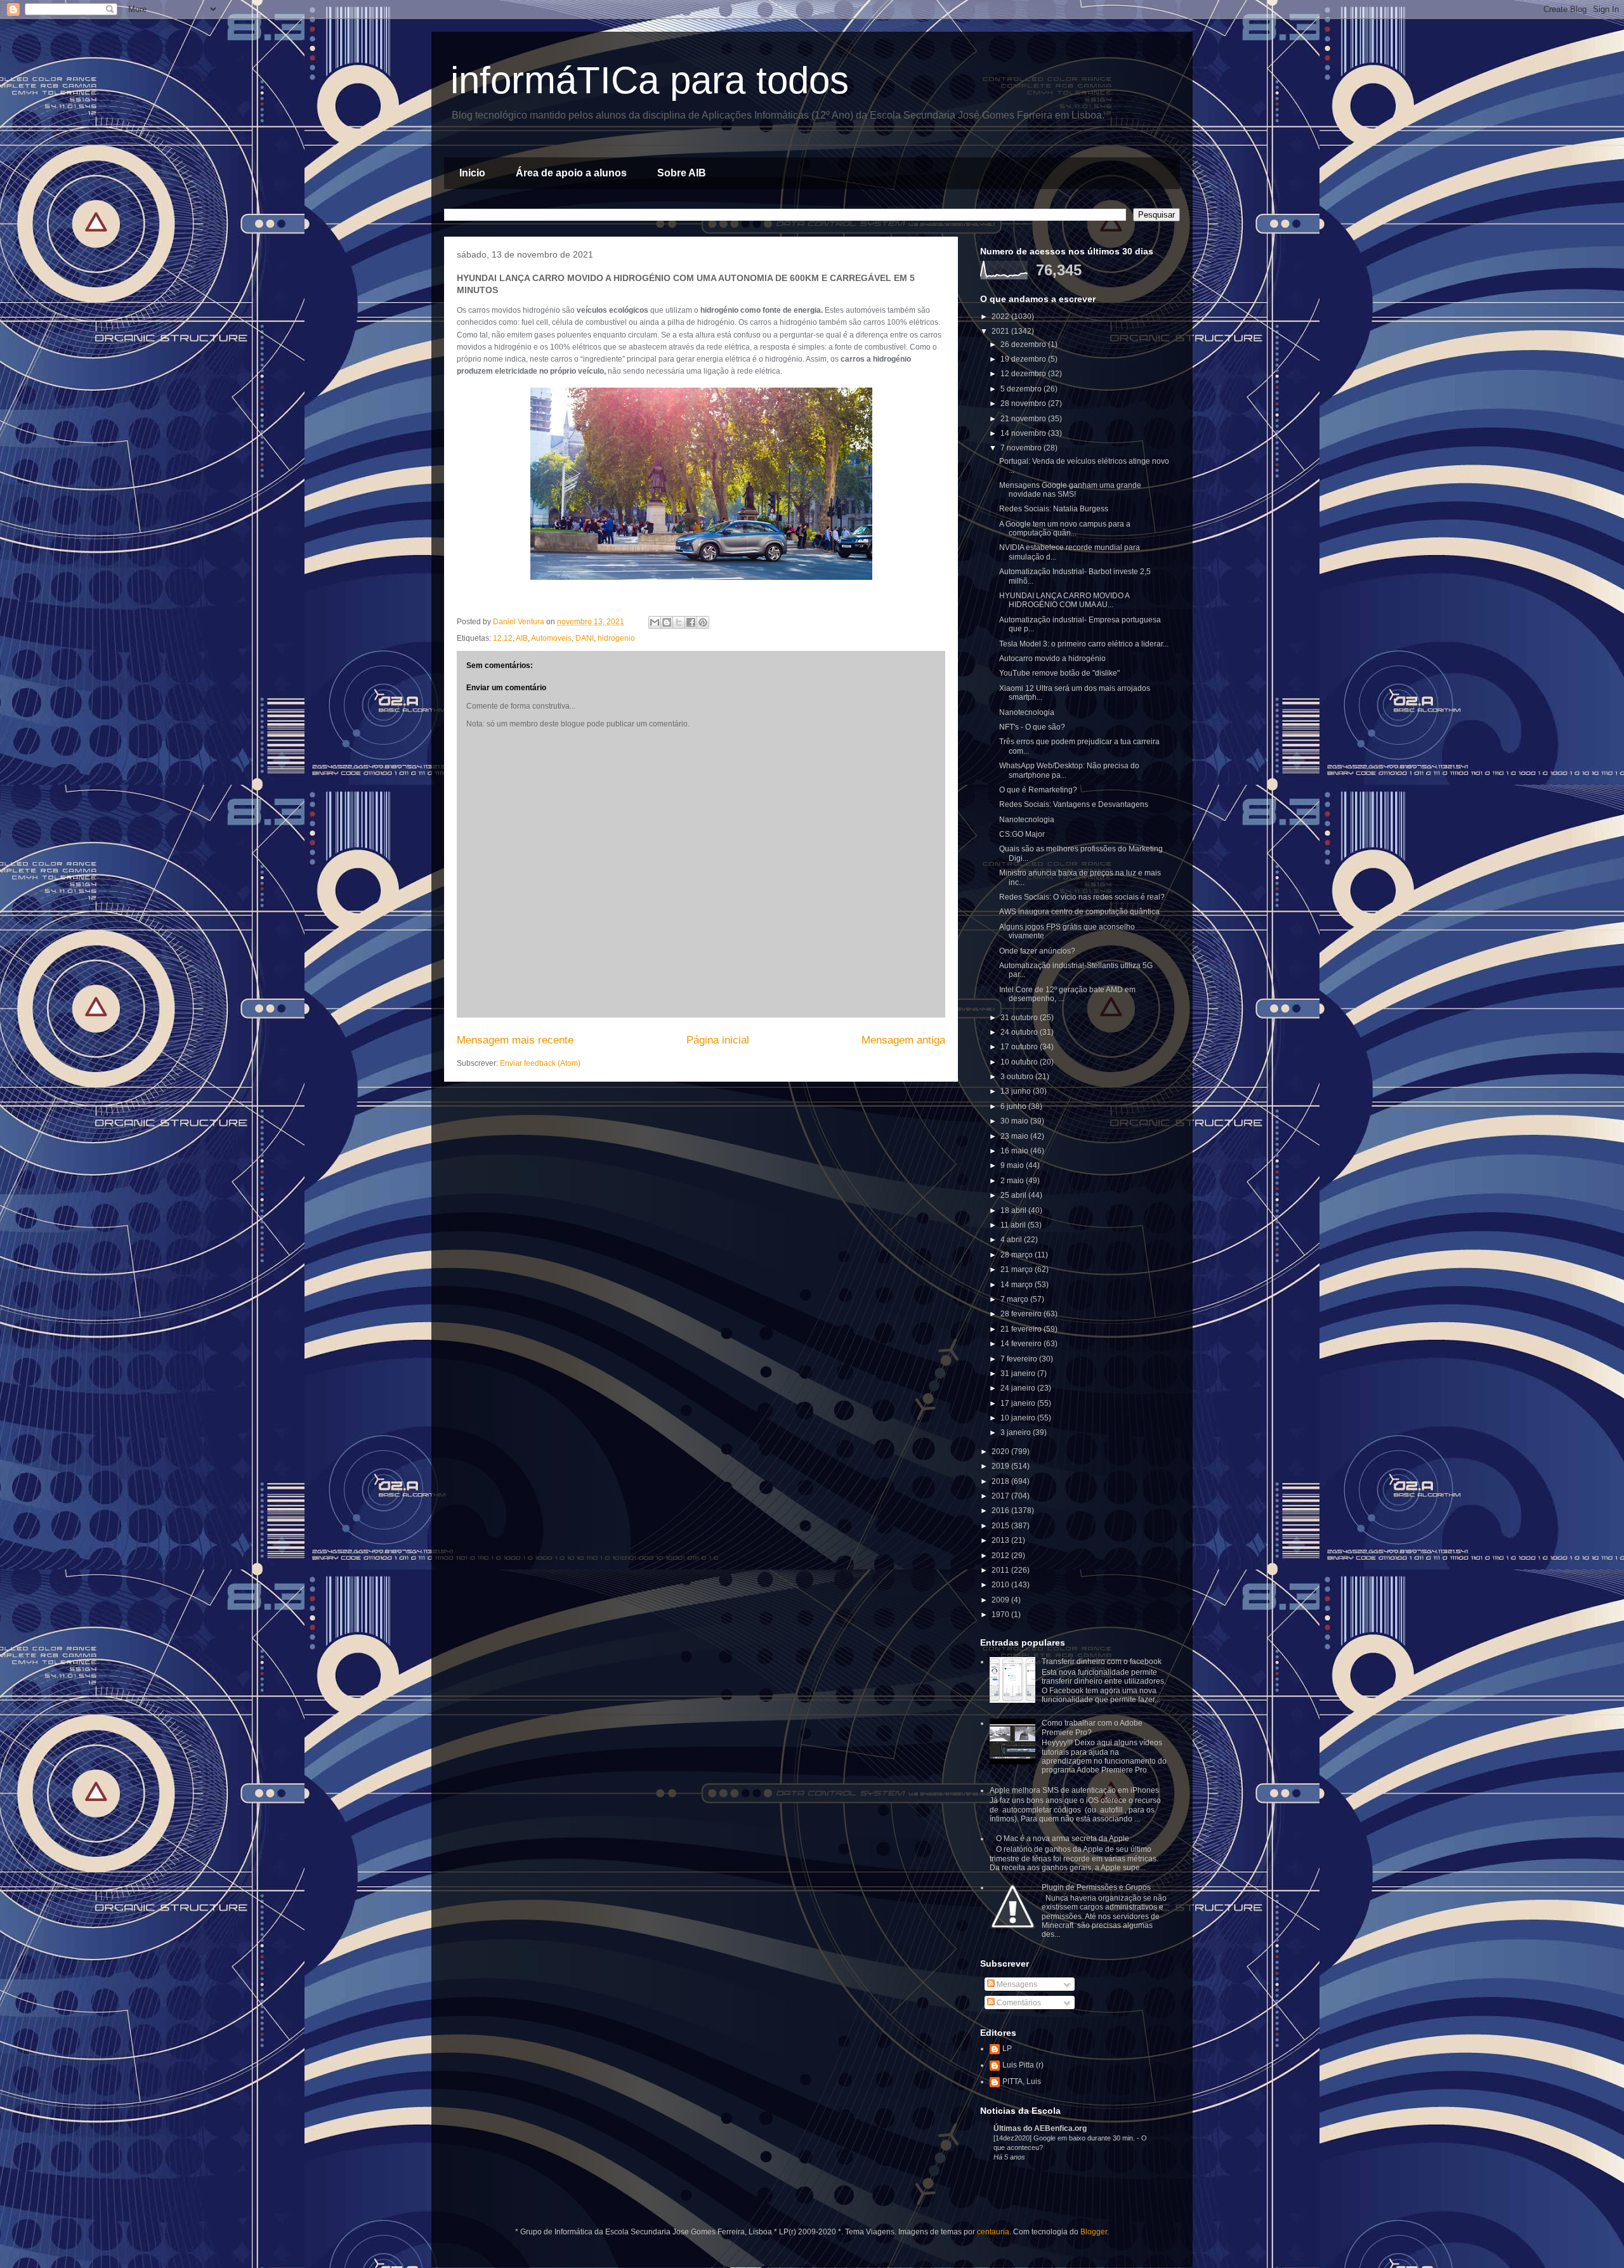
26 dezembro (1024, 344)
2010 (1001, 1585)
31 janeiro (1019, 1373)
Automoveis (551, 638)
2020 (1001, 1452)
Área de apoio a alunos (571, 173)
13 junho (1017, 1091)
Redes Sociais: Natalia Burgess (1054, 509)
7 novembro (1022, 448)
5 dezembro (1022, 389)
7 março (1015, 1299)
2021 (1001, 331)
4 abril (1012, 1240)
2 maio (1013, 1181)
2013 (1001, 1540)
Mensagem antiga (903, 1040)
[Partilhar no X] (679, 622)
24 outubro (1020, 1032)
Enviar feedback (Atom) (540, 1063)
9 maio (1013, 1165)
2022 (1001, 317)
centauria (993, 2232)
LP (1007, 2048)
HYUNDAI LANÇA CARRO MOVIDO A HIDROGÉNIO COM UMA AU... (1064, 600)
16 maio (1015, 1151)
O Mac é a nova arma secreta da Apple (1063, 1839)
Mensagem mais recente (515, 1040)
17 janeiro (1019, 1403)
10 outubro (1020, 1062)
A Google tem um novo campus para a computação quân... (1065, 528)
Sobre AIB (682, 173)
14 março (1018, 1285)
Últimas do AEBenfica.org (1040, 2128)
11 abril (1014, 1225)
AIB (522, 638)
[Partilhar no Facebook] (691, 622)
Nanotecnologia (1027, 712)
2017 (1001, 1496)
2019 (1001, 1466)
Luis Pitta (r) (1023, 2065)
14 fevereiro (1022, 1344)
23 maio (1015, 1136)
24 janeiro (1019, 1388)
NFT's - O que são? (1032, 727)
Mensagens (1016, 1984)
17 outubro (1020, 1047)
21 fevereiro (1022, 1329)
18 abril (1014, 1210)
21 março (1018, 1269)
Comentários (1018, 2003)
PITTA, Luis (1022, 2081)
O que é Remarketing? (1038, 790)
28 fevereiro (1022, 1314)
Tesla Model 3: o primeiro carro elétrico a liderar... (1084, 644)
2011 (1001, 1570)
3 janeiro (1017, 1432)
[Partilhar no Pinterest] (703, 622)
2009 (1001, 1600)
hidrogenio (616, 638)
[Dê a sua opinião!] (667, 622)
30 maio (1015, 1121)
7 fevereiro (1020, 1359)
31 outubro (1020, 1018)
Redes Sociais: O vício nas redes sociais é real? (1082, 897)
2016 (1001, 1511)
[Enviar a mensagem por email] (655, 622)
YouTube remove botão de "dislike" (1059, 673)
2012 (1001, 1556)
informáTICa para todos (650, 80)
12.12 (503, 638)
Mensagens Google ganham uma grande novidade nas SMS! (1070, 490)
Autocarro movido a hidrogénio (1052, 659)
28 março (1018, 1255)
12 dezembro (1024, 374)
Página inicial (718, 1040)
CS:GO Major (1022, 834)
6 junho (1014, 1106)
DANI (585, 638)
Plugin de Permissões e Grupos (1096, 1887)
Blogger (1094, 2232)
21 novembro (1024, 419)
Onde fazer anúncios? (1037, 951)
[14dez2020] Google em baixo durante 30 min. (1065, 2138)
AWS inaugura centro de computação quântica (1079, 912)
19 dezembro (1024, 359)
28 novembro (1024, 403)
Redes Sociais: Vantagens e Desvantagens (1074, 804)
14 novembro (1024, 433)
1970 (1001, 1615)
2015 (1001, 1526)
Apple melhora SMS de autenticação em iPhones (1074, 1790)
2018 (1001, 1481)
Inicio (472, 173)
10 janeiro (1019, 1418)
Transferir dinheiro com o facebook (1102, 1662)
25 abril (1014, 1195)
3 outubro (1018, 1077)
